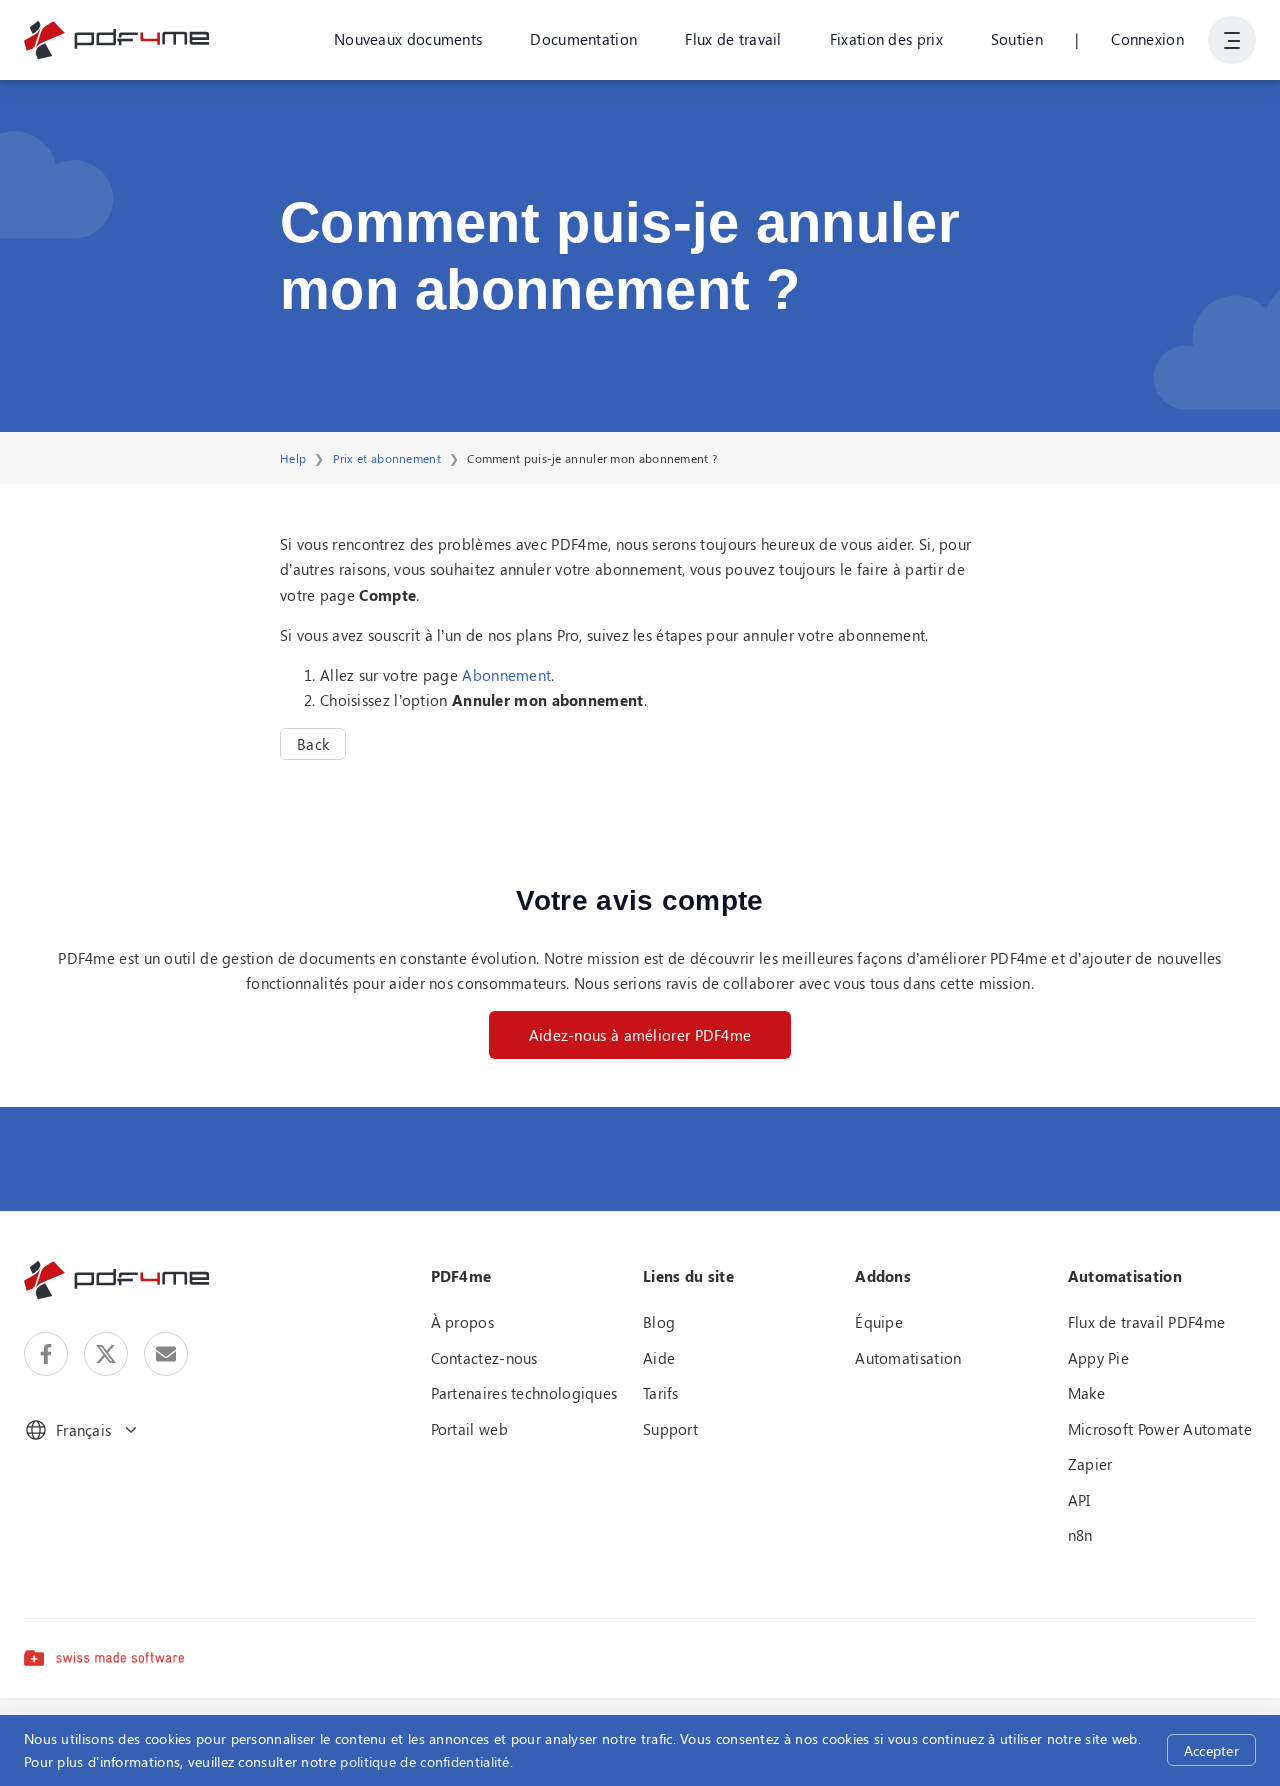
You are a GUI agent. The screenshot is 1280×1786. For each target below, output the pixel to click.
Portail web (469, 1429)
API (1079, 1500)
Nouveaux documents (408, 39)
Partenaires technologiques (524, 1393)
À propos (462, 1322)
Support (670, 1429)
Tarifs (661, 1393)
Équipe (879, 1322)
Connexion (1147, 39)
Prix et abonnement (387, 458)
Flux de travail (733, 39)
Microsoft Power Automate (1160, 1429)
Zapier (1090, 1464)
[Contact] (166, 1354)
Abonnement (506, 675)
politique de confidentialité (424, 1761)
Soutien (1017, 39)
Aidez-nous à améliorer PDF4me (640, 1035)
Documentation (583, 39)
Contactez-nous (484, 1358)
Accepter (1211, 1750)
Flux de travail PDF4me (1147, 1322)
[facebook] (46, 1354)
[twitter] (106, 1354)
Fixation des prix (886, 39)
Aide (659, 1358)
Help (293, 458)
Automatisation (908, 1358)
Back (313, 744)
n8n (1080, 1535)
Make (1086, 1393)
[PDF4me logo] (117, 40)
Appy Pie (1098, 1358)
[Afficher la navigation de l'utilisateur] (1232, 40)
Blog (659, 1322)
